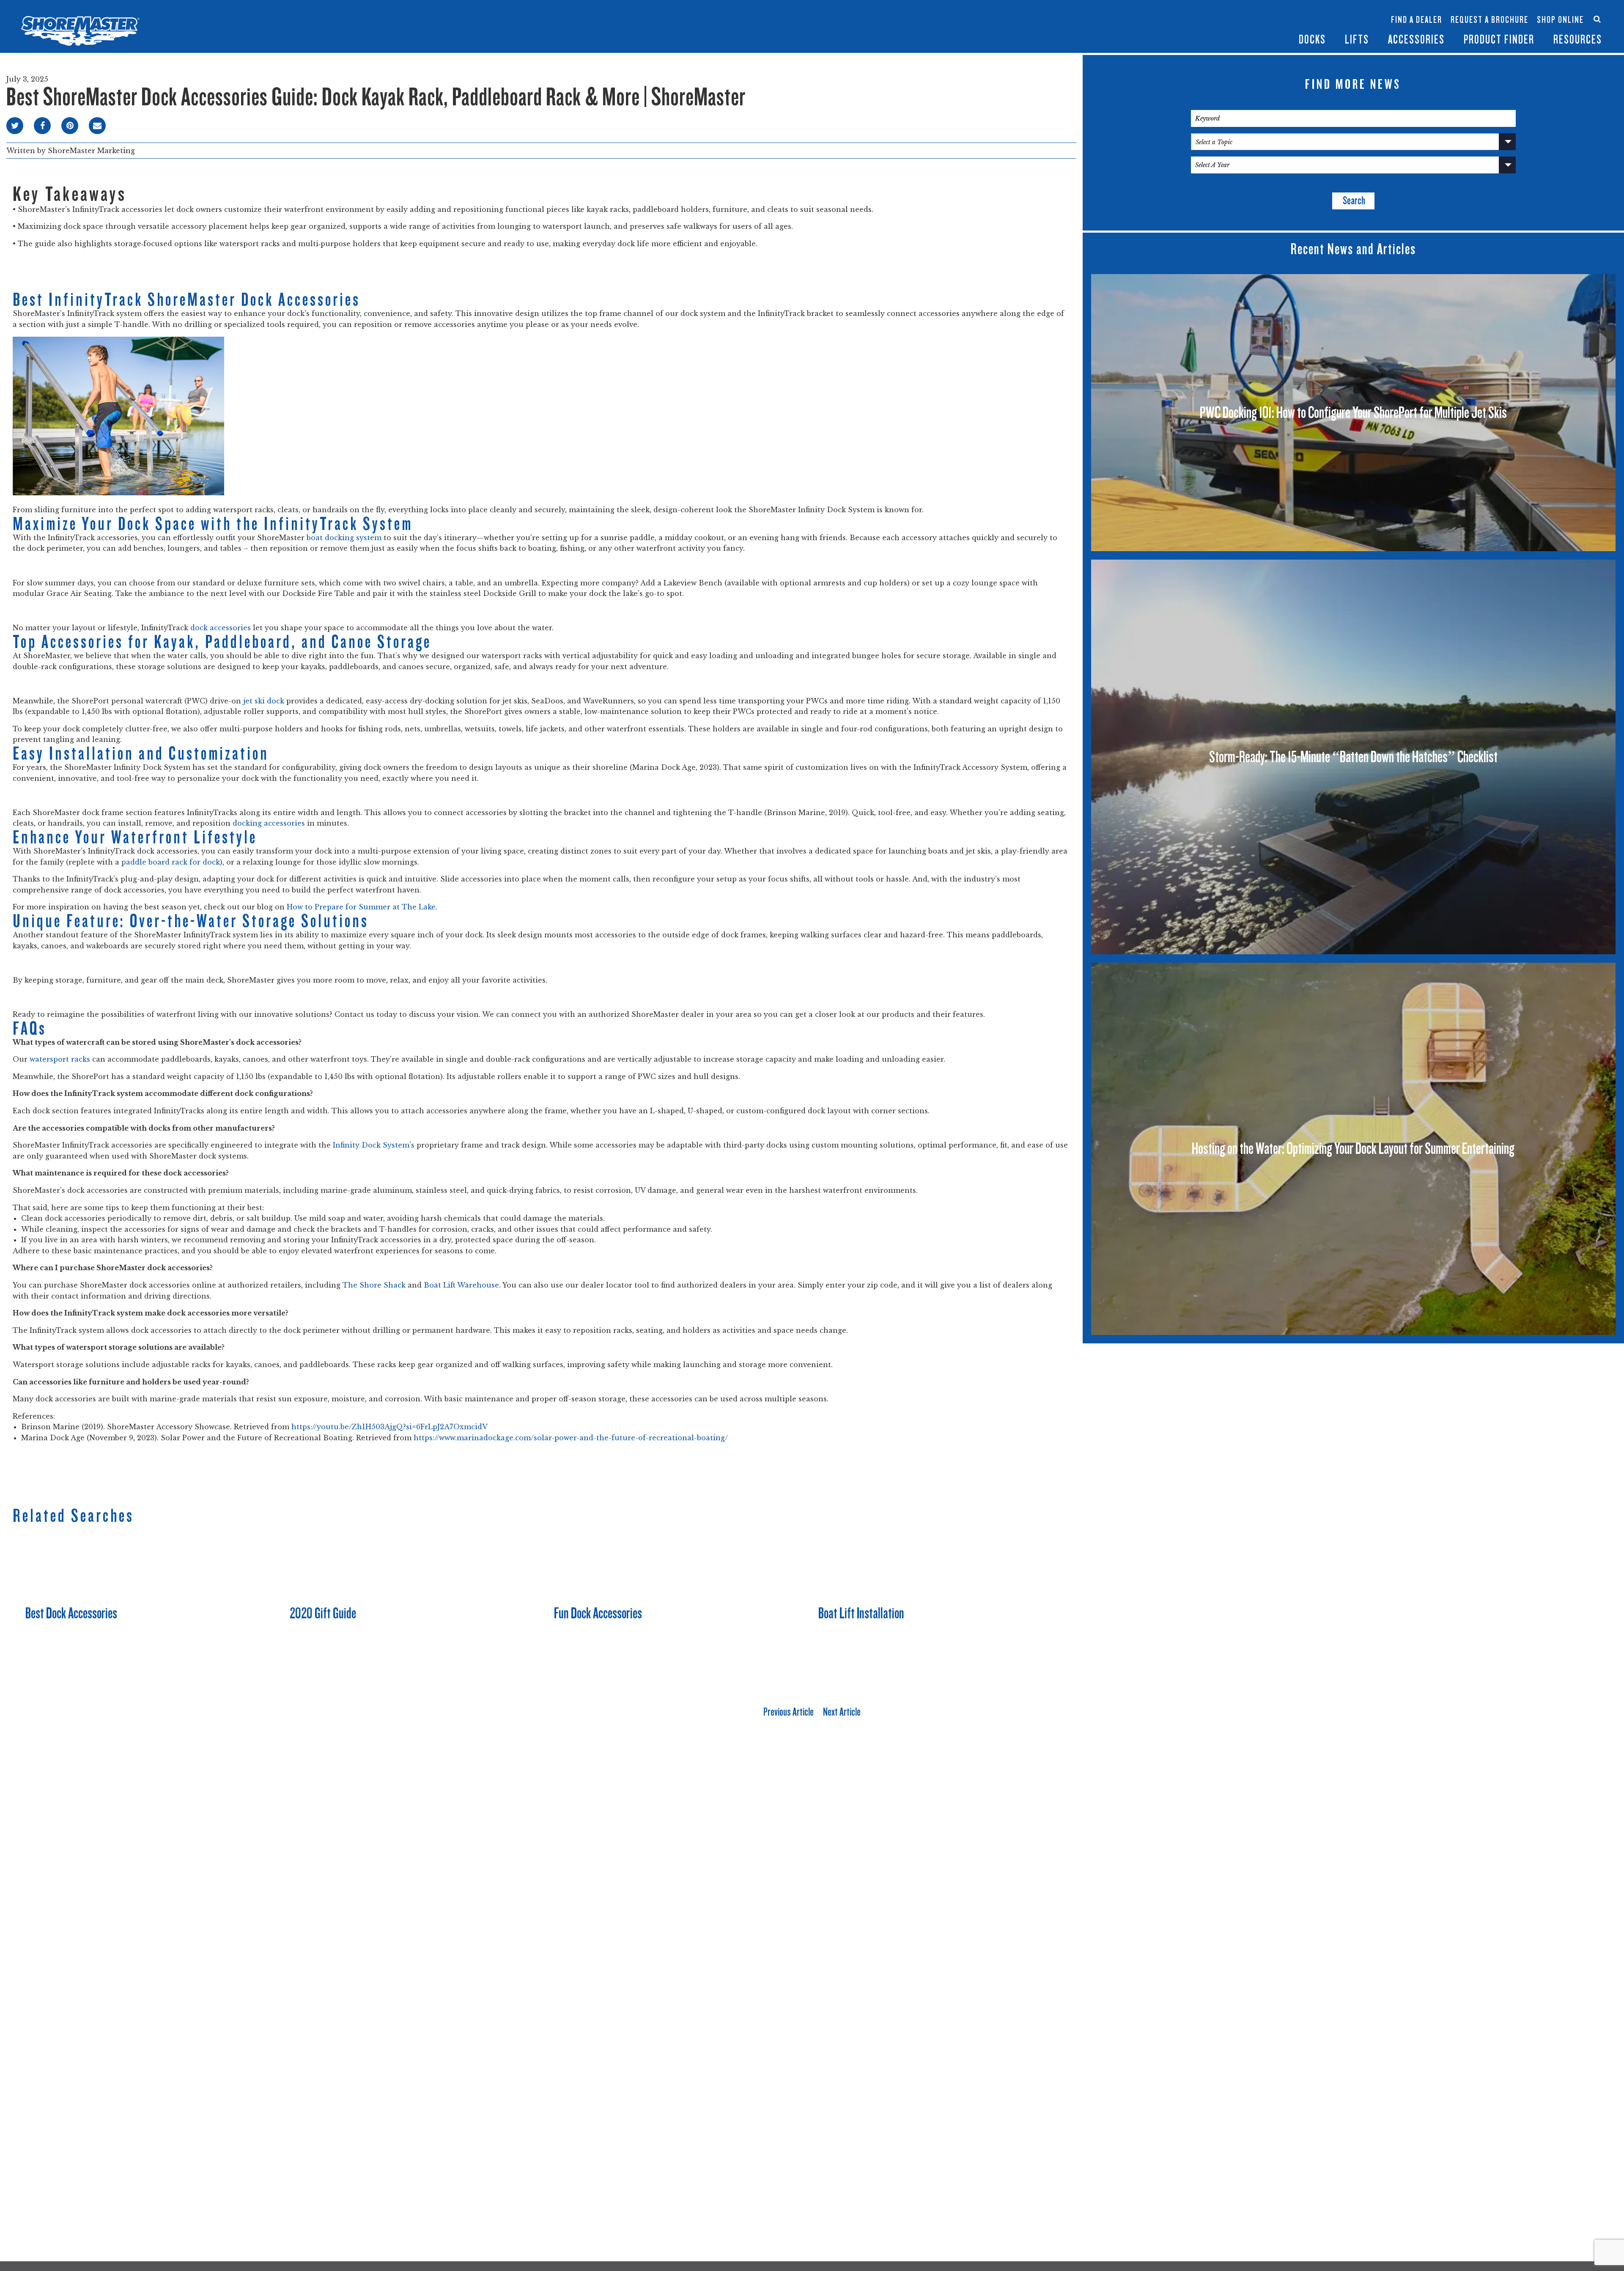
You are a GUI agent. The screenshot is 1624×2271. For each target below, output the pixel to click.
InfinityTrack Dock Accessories (1416, 12)
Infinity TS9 (1238, 29)
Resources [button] (1578, 40)
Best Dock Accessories (71, 1613)
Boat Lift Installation (861, 1613)
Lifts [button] (1357, 40)
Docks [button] (1312, 40)
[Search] (1597, 19)
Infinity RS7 (1238, 15)
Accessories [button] (1416, 40)
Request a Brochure (1490, 20)
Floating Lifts (1287, 7)
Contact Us (1557, 12)
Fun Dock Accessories (598, 1613)
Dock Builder (1339, 24)
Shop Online (1560, 20)
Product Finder (1499, 40)
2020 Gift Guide (323, 1613)
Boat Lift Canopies (1289, 29)
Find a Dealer (1417, 20)
